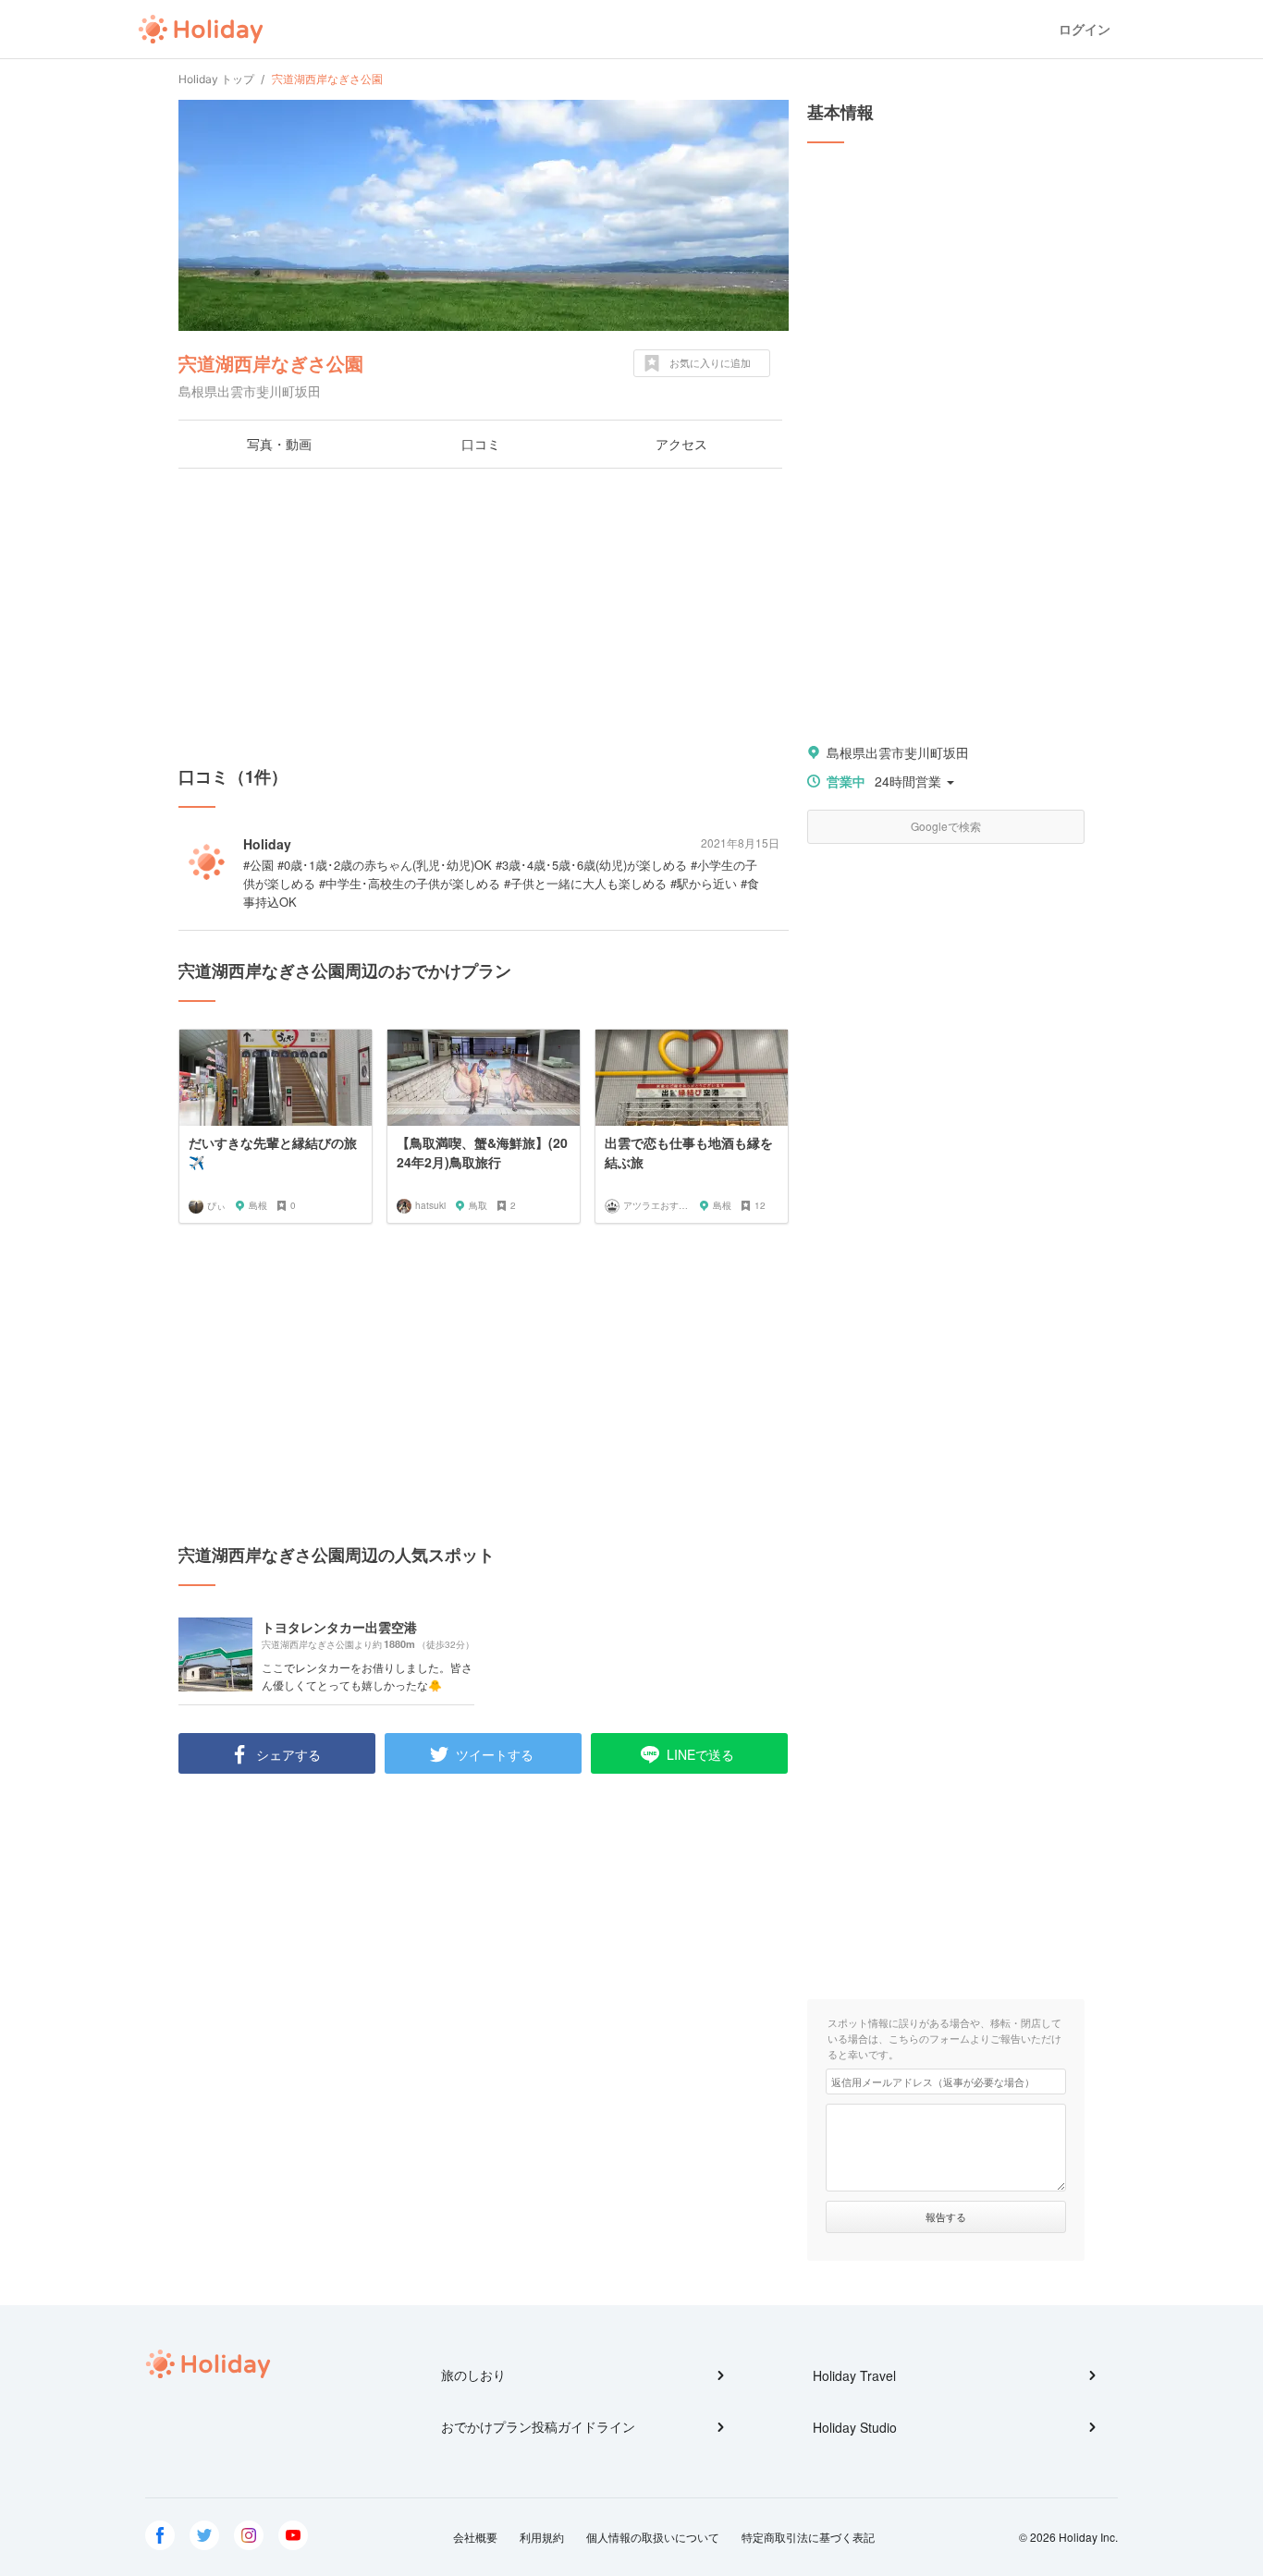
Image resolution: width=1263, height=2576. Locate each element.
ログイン (1085, 29)
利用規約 (542, 2537)
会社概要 (475, 2537)
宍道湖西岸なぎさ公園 (271, 363)
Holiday (201, 30)
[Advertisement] (484, 617)
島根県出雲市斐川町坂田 (898, 752)
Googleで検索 (946, 826)
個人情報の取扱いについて (653, 2537)
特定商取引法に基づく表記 (808, 2537)
